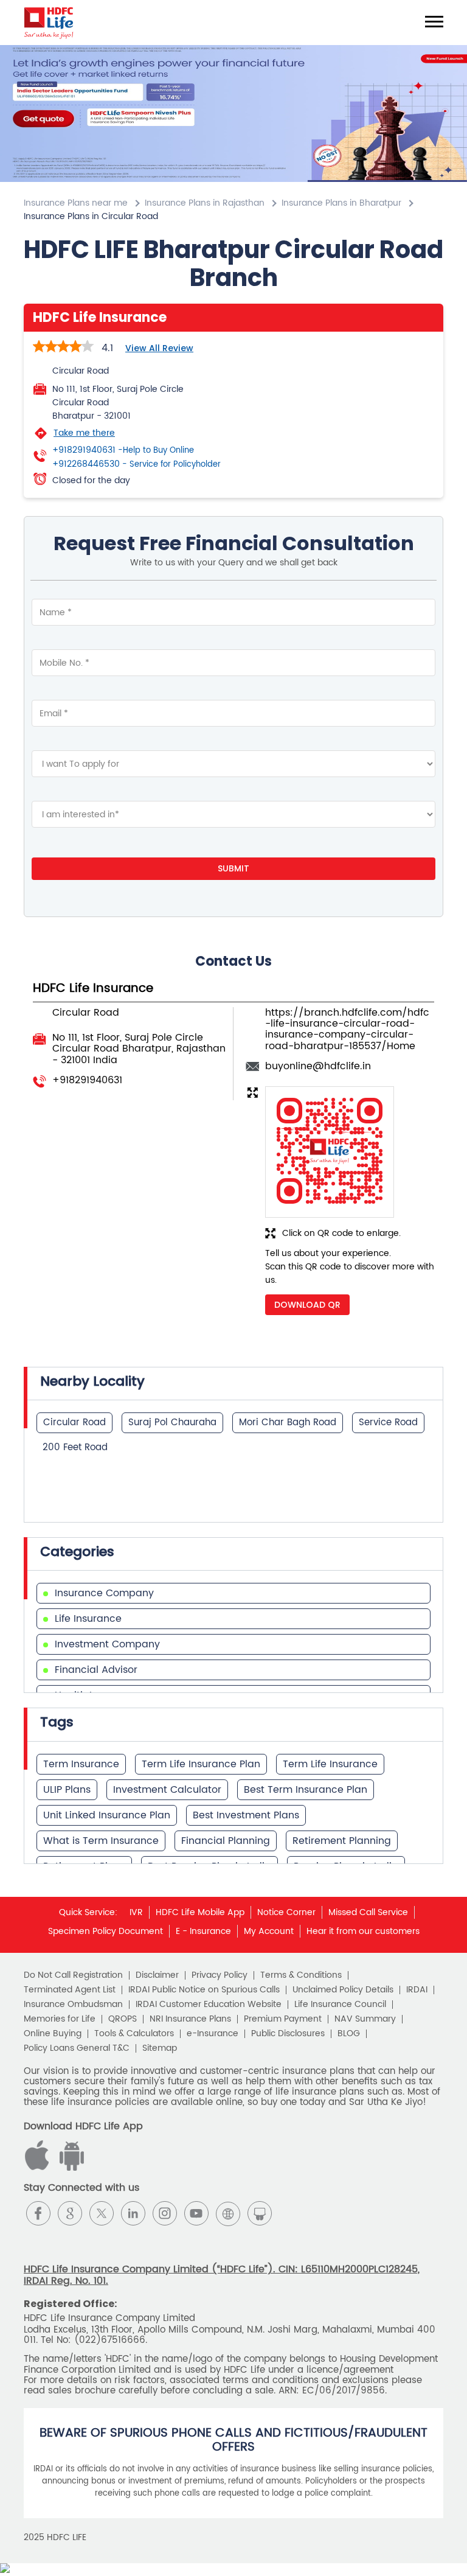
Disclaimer (157, 1975)
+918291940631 (123, 450)
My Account (269, 1931)
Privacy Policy (220, 1975)
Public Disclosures (288, 2034)
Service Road (388, 1422)
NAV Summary (365, 2019)
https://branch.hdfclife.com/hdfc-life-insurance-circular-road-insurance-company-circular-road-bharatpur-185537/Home (347, 1029)
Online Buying (53, 2034)
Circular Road (74, 1422)
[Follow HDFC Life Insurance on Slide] (260, 2213)
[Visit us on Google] (70, 2213)
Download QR (307, 1305)
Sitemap (160, 2048)
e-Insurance (213, 2034)
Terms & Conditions (301, 1975)
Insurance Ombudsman (73, 2005)
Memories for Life (60, 2019)
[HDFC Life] (49, 23)
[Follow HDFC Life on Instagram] (165, 2213)
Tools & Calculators (134, 2034)
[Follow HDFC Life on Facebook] (38, 2213)
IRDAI (417, 1990)
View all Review (159, 348)
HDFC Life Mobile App (200, 1912)
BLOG (349, 2034)
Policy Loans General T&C (77, 2048)
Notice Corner (286, 1912)
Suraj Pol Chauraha (172, 1422)
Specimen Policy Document (106, 1931)
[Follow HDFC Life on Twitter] (102, 2213)
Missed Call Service (368, 1912)
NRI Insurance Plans (190, 2019)
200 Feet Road (75, 1447)
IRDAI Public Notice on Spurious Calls (204, 1990)
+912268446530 (137, 464)
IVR (136, 1912)
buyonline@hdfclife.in (318, 1066)
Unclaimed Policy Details (343, 1990)
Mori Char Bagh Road (288, 1422)
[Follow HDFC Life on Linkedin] (133, 2213)
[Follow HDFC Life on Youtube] (196, 2213)
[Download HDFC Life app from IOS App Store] (70, 2168)
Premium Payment (283, 2019)
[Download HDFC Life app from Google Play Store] (39, 2168)
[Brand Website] (228, 2213)
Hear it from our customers (363, 1931)
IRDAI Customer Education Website (209, 2005)
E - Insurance (203, 1931)
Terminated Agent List (70, 1990)
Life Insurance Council (340, 2005)
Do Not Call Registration (73, 1975)
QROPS (123, 2019)
